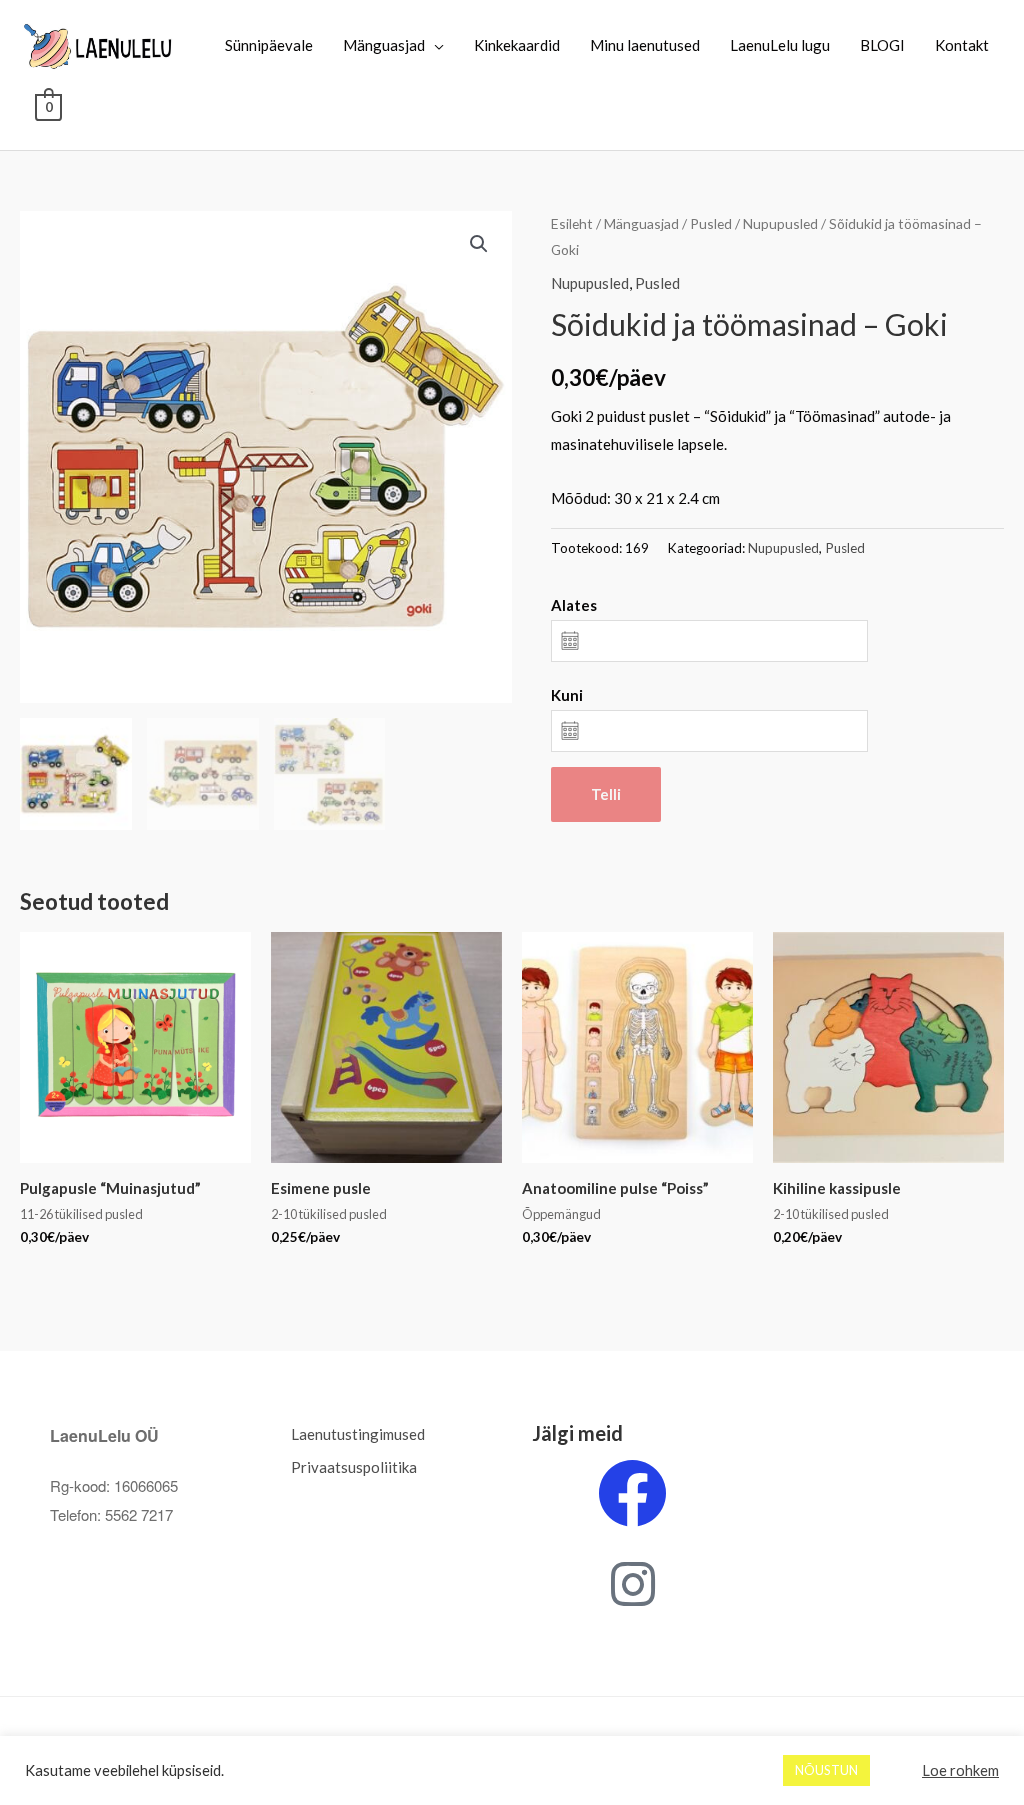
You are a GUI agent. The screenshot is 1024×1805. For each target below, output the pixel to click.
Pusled (711, 223)
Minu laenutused (645, 45)
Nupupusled (780, 223)
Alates (574, 605)
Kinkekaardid (517, 45)
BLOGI (882, 45)
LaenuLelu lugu (780, 45)
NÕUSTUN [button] (826, 1770)
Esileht (572, 223)
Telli (606, 794)
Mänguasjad (384, 45)
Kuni (567, 695)
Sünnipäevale (269, 45)
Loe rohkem (960, 1770)
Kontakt (962, 45)
